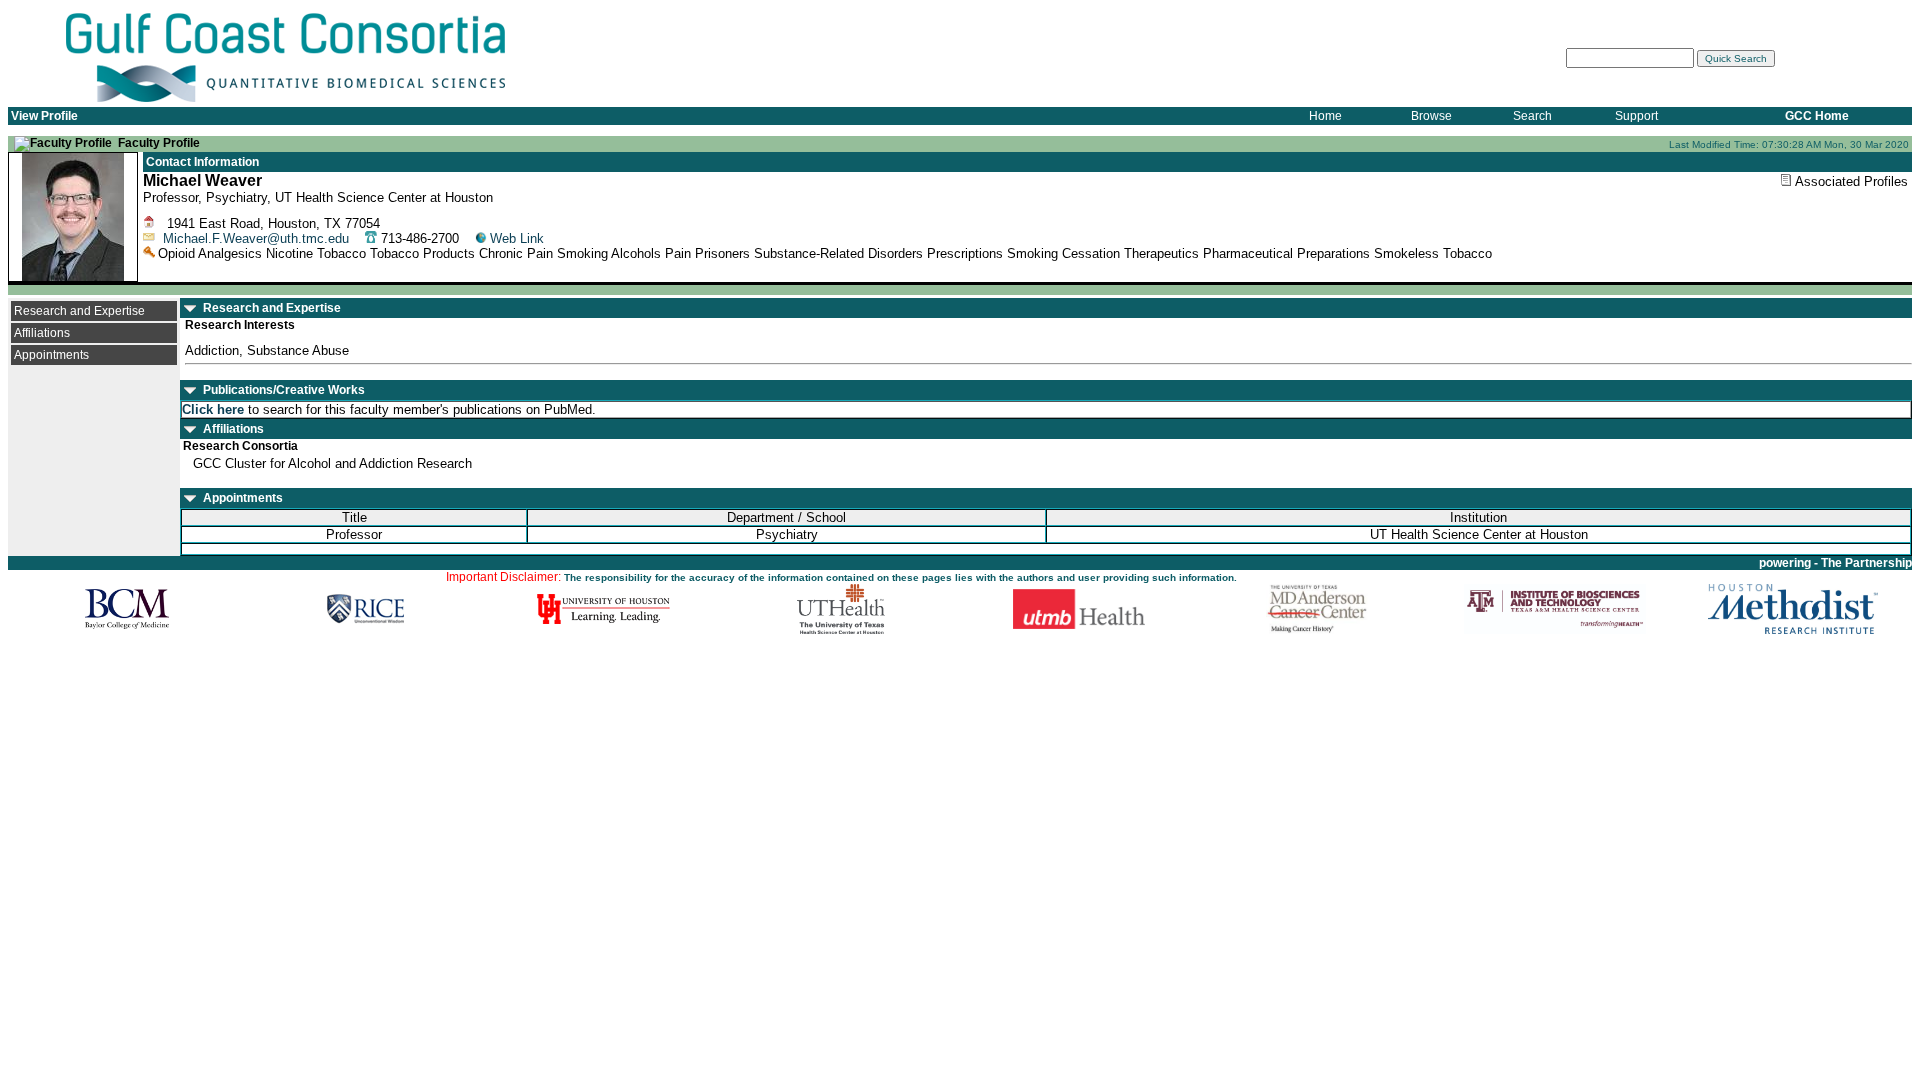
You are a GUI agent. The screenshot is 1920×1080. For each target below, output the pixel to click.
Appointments (51, 355)
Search (1532, 116)
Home (1325, 116)
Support (1636, 116)
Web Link (517, 238)
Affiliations (42, 333)
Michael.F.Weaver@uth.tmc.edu (256, 238)
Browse (1431, 116)
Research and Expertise (79, 311)
